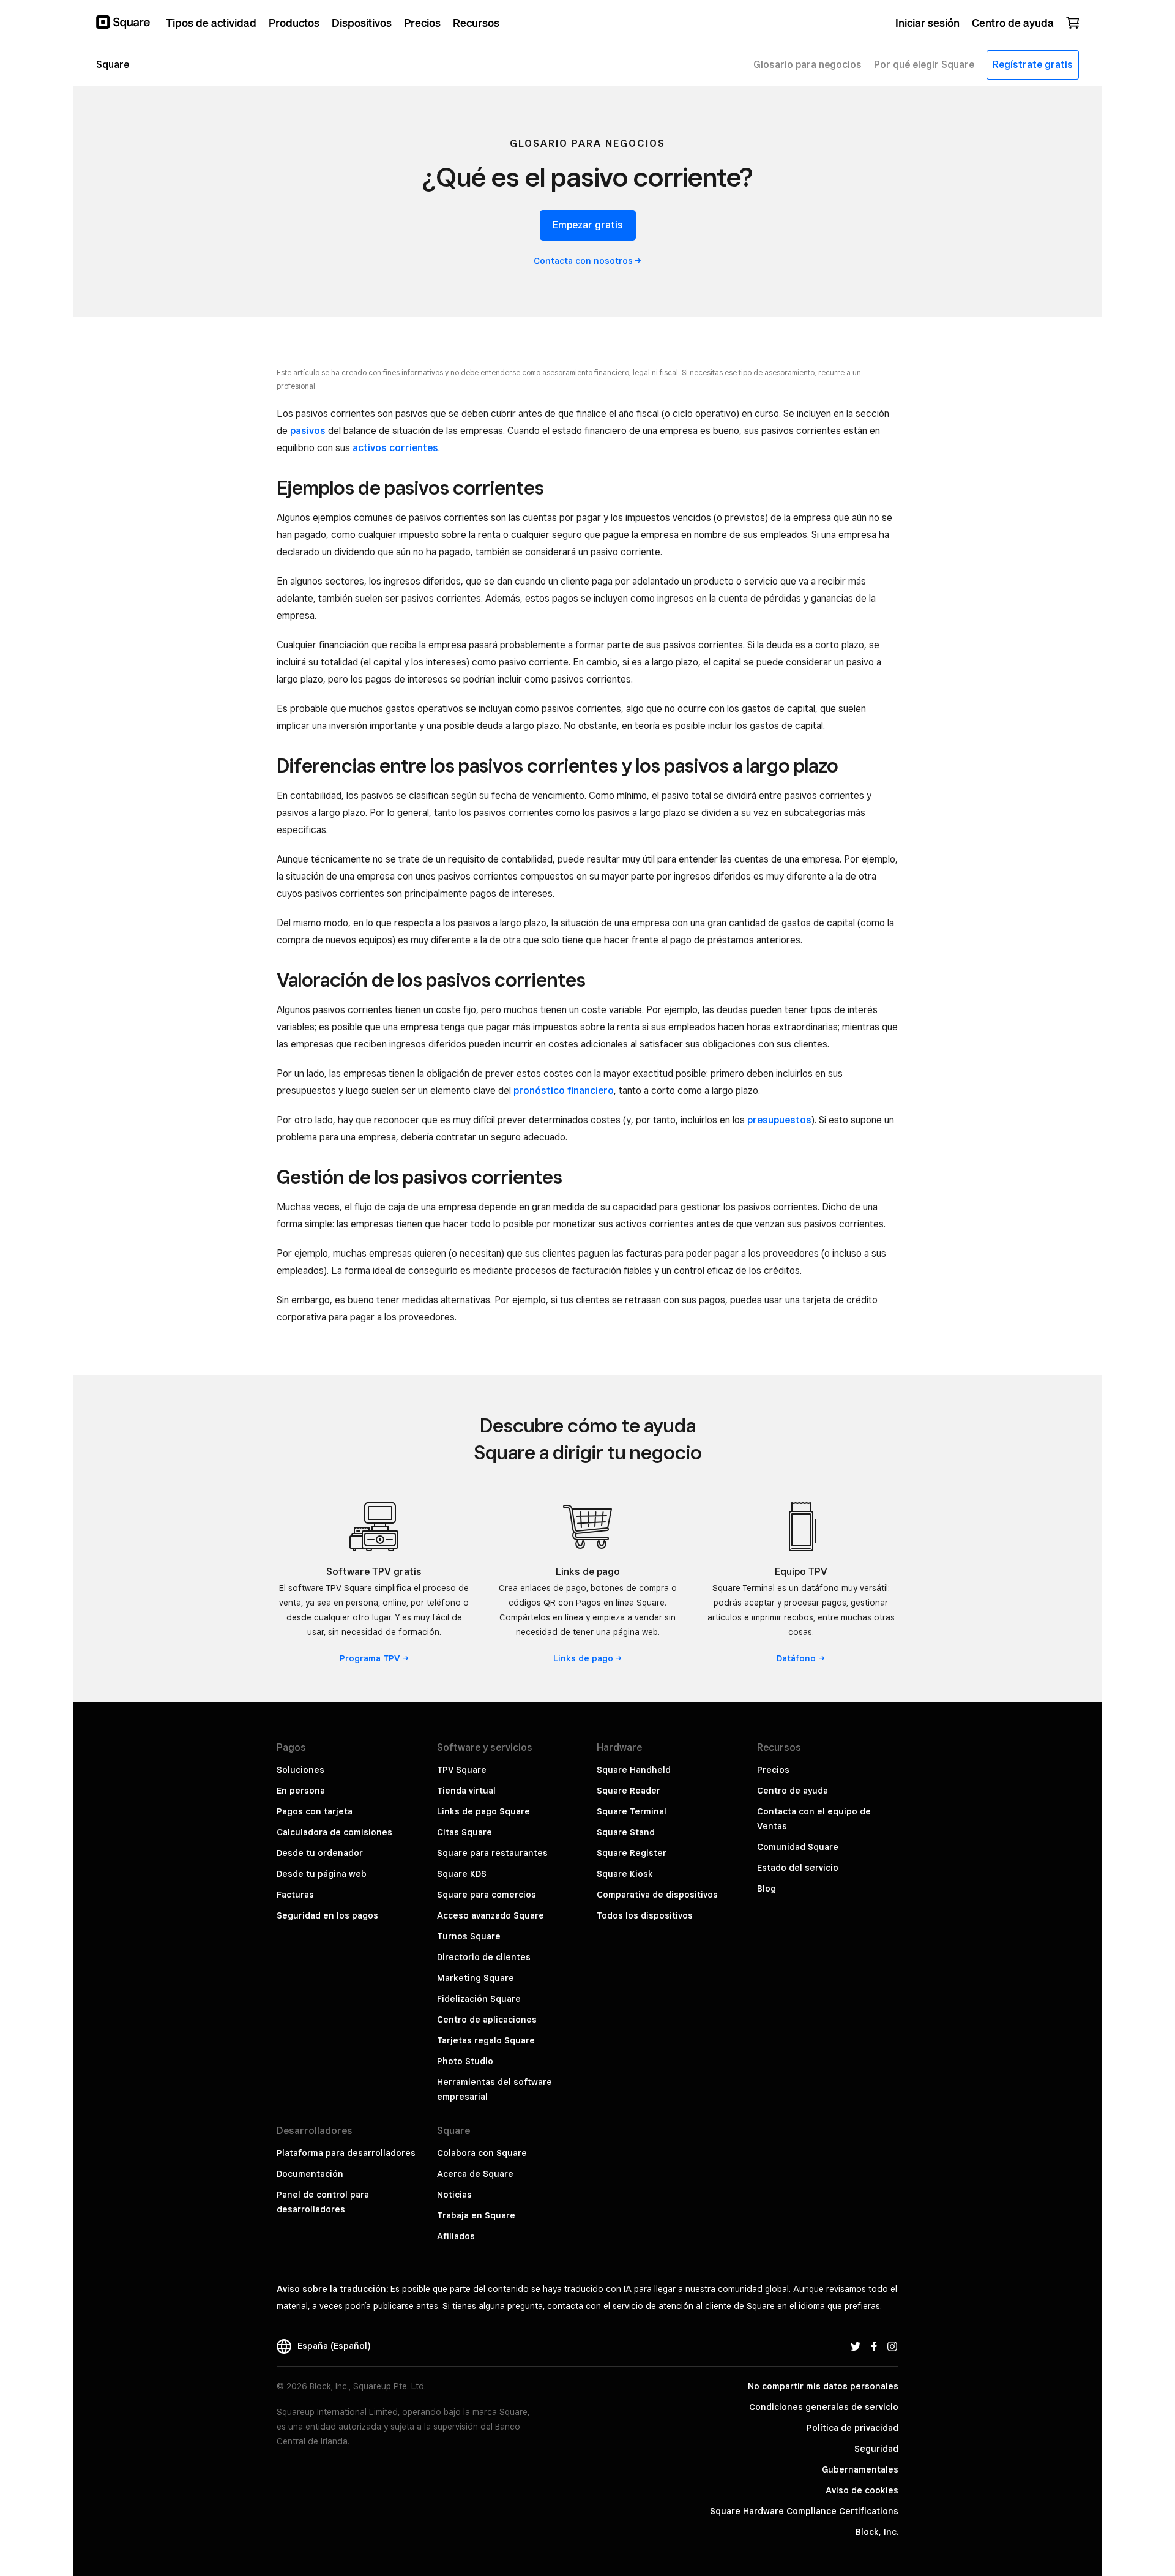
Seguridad (876, 2449)
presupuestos (779, 1120)
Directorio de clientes (484, 1957)
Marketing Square (476, 1978)
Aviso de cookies (862, 2490)
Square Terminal (632, 1811)
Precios (773, 1770)
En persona (301, 1791)
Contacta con (583, 261)
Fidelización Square (479, 1999)
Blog (767, 1889)
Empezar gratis (588, 225)
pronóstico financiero (564, 1091)
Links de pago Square (483, 1811)
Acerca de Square (475, 2174)
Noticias (454, 2195)
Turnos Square (469, 1936)
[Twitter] (856, 2346)
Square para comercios (487, 1895)
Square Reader (629, 1791)
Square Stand (626, 1832)
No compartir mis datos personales (823, 2386)
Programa (370, 1658)
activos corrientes (395, 448)
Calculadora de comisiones (334, 1832)
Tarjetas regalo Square (486, 2040)
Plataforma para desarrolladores (346, 2153)
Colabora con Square (482, 2153)
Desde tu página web (322, 1874)
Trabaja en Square (476, 2215)
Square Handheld (634, 1770)
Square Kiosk (625, 1874)
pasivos (308, 431)
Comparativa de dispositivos (657, 1895)
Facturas (295, 1895)
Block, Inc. (877, 2532)
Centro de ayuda (793, 1791)
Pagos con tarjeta (315, 1811)
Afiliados (456, 2236)
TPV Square (462, 1770)
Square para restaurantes (492, 1853)
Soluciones (300, 1770)
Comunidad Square (798, 1847)
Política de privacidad (852, 2428)
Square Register (632, 1853)
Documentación (310, 2174)
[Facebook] (874, 2346)
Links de (583, 1658)
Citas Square (464, 1832)
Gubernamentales (860, 2469)
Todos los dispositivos (645, 1915)
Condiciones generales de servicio (824, 2407)
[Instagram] (892, 2346)
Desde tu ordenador (320, 1853)
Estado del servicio (798, 1868)
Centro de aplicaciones (487, 2020)
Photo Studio (465, 2061)
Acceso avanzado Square (491, 1915)
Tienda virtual (466, 1791)
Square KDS (462, 1874)
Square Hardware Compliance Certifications (804, 2511)
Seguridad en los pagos (327, 1915)
